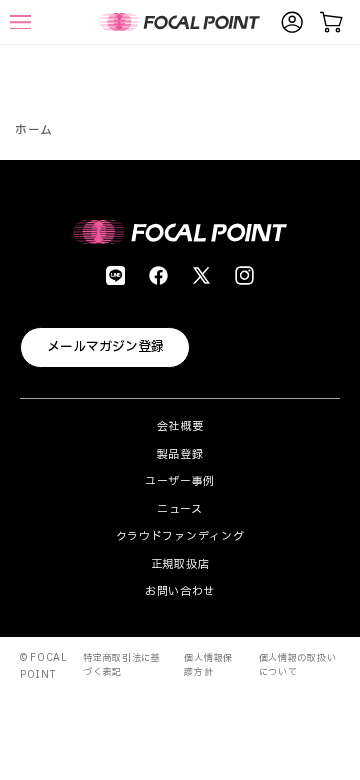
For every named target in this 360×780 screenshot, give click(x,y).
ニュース (180, 509)
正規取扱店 (180, 564)
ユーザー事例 (180, 481)
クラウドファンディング (180, 536)
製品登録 (180, 454)
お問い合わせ (180, 591)
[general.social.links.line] (115, 275)
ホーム (34, 130)
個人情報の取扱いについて (298, 665)
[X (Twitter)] (201, 275)
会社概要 (180, 426)
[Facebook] (158, 275)
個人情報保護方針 (208, 665)
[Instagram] (244, 275)
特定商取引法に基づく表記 (122, 665)
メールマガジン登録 (105, 347)
